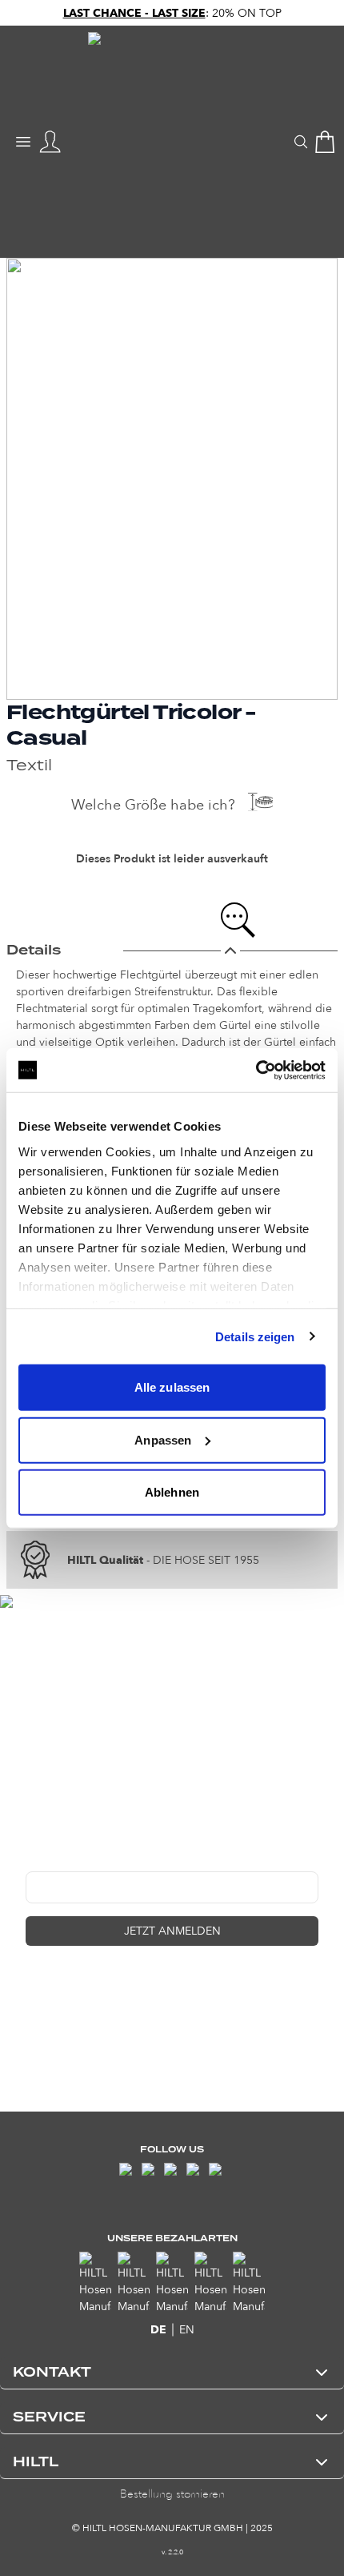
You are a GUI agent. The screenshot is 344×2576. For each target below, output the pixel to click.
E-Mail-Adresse (64, 1859)
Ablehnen (172, 1492)
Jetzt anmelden (172, 1931)
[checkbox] (32, 1981)
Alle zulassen (172, 1387)
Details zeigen (255, 1336)
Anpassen (163, 1439)
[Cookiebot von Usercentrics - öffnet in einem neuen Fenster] (256, 1070)
